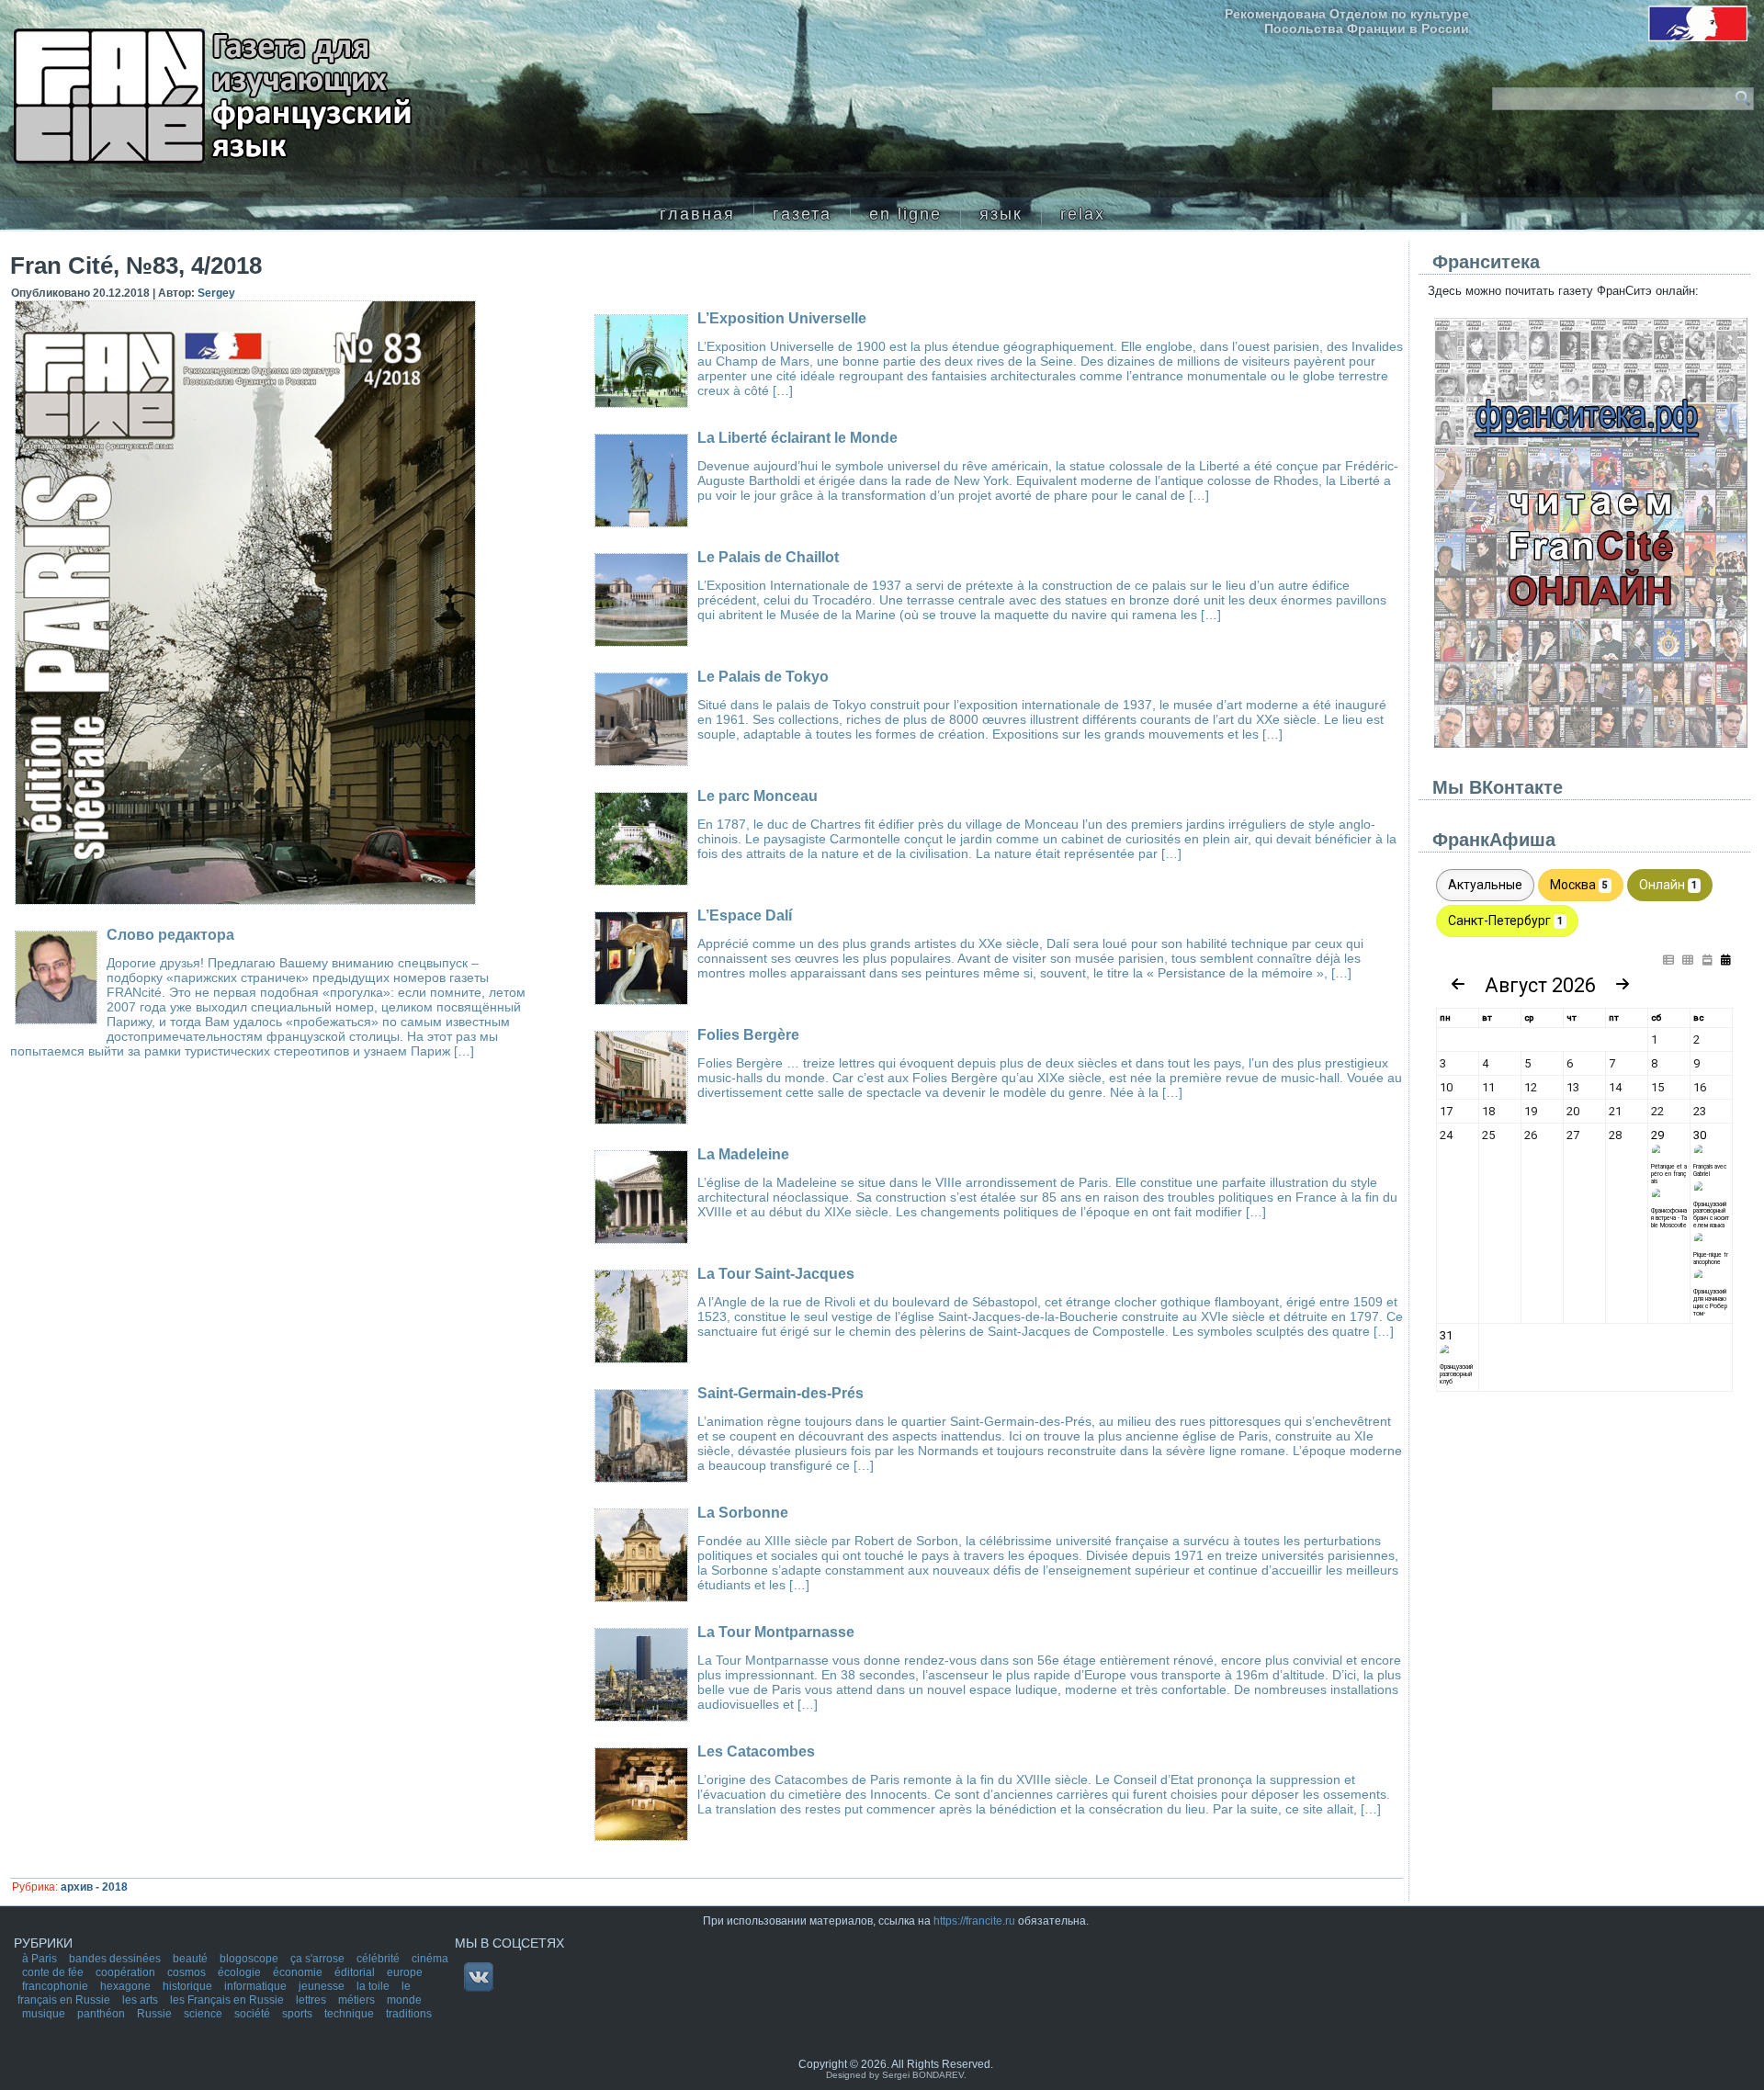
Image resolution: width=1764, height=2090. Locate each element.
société (254, 2014)
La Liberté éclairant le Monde (797, 438)
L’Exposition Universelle (782, 318)
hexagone (127, 1986)
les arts (141, 2000)
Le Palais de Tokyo (763, 677)
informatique (257, 1986)
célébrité (379, 1959)
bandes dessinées (116, 1959)
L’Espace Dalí (745, 915)
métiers (358, 2000)
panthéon (102, 2014)
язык (1001, 214)
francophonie (57, 1986)
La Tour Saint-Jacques (776, 1274)
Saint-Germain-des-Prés (780, 1393)
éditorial (356, 1972)
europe (405, 1972)
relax (1083, 214)
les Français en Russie (228, 2000)
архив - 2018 (94, 1887)
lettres (312, 2000)
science (204, 2014)
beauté (192, 1959)
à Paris (41, 1959)
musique (45, 2014)
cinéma (430, 1959)
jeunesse (323, 1986)
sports (299, 2014)
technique (351, 2014)
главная (697, 214)
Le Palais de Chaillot (768, 557)
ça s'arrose (319, 1959)
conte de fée (54, 1972)
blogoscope (250, 1959)
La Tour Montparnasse (776, 1632)
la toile (374, 1986)
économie (299, 1972)
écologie (241, 1972)
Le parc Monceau (758, 796)
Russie (156, 2014)
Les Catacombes (756, 1751)
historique (189, 1986)
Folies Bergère (748, 1035)
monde (404, 2000)
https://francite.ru (974, 1921)
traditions (409, 2014)
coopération (127, 1972)
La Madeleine (743, 1154)
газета (802, 214)
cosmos (188, 1972)
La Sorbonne (743, 1513)
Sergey (216, 293)
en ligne (905, 214)
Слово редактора (170, 935)
